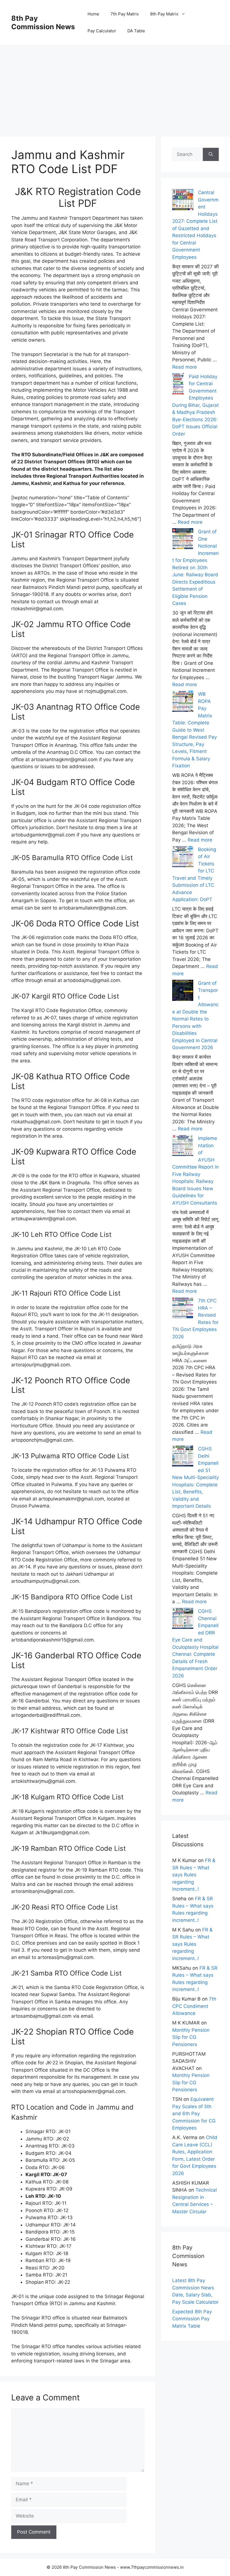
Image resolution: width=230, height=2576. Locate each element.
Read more (185, 367)
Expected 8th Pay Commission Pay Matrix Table (192, 2319)
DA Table (136, 31)
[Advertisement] (115, 84)
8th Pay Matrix (164, 14)
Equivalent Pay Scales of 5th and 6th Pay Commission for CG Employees (194, 2114)
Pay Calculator (102, 31)
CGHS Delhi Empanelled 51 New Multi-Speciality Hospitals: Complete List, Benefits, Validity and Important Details (196, 1477)
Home (93, 14)
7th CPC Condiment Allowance (194, 2006)
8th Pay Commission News (43, 22)
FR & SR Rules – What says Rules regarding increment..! (194, 1875)
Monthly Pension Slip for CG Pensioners (191, 2037)
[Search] (211, 155)
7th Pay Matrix (125, 14)
